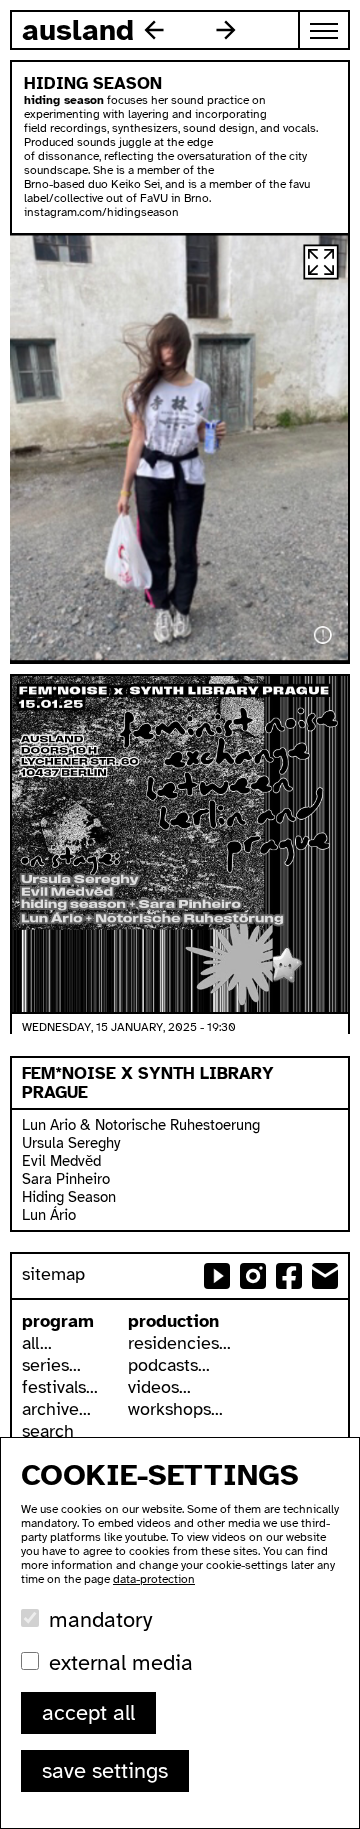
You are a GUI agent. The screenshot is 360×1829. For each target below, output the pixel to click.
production (173, 1321)
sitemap (53, 1274)
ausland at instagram (253, 1276)
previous (154, 30)
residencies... (179, 1343)
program (58, 1321)
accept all (88, 1712)
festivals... (60, 1387)
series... (51, 1365)
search (48, 1431)
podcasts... (169, 1365)
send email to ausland (325, 1276)
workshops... (175, 1409)
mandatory (100, 1619)
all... (37, 1343)
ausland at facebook (289, 1276)
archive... (56, 1409)
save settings (105, 1770)
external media (121, 1662)
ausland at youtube (217, 1276)
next (226, 30)
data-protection (154, 1579)
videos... (159, 1387)
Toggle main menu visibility (325, 30)
